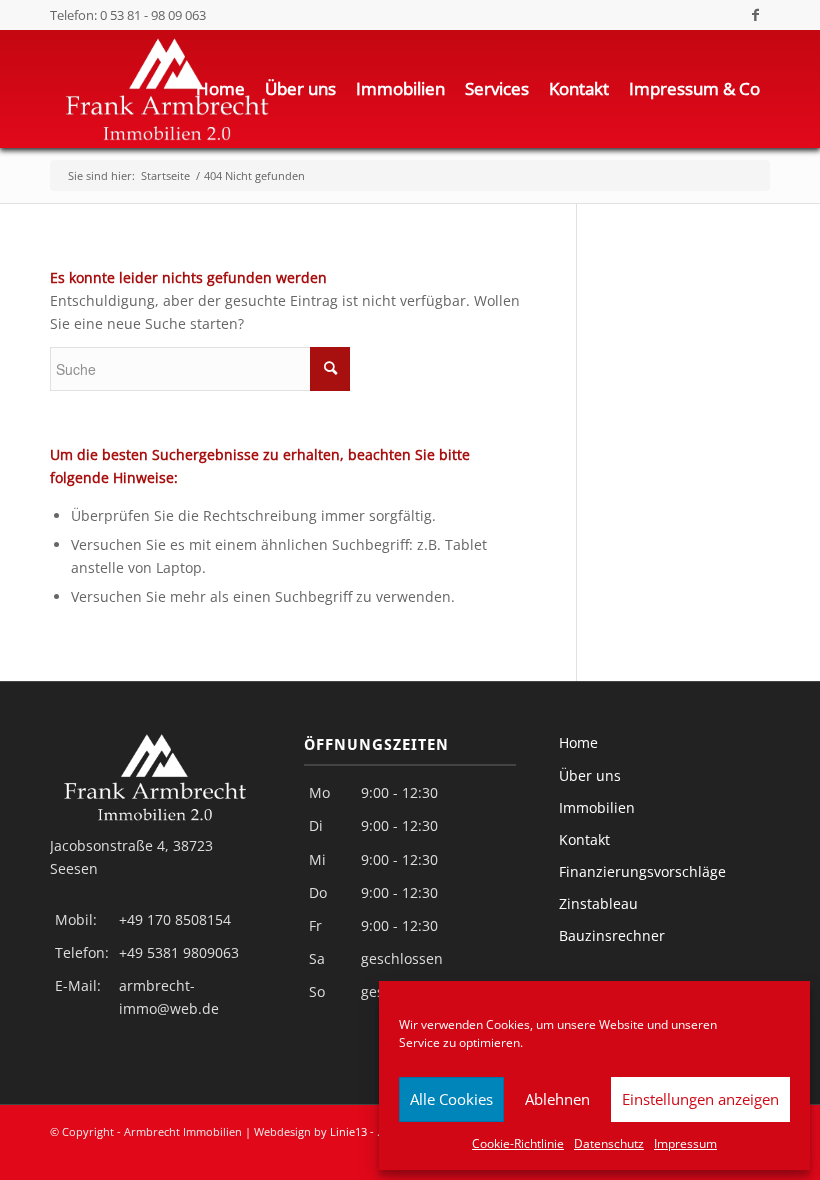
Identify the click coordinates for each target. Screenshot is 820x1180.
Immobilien (597, 807)
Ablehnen (557, 1099)
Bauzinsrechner (612, 935)
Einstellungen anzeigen (700, 1099)
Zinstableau (598, 903)
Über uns (590, 775)
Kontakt (584, 839)
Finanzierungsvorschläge (642, 871)
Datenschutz (609, 1143)
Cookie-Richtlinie (518, 1143)
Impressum (685, 1143)
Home (578, 742)
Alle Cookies (451, 1099)
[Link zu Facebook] (755, 15)
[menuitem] (220, 89)
